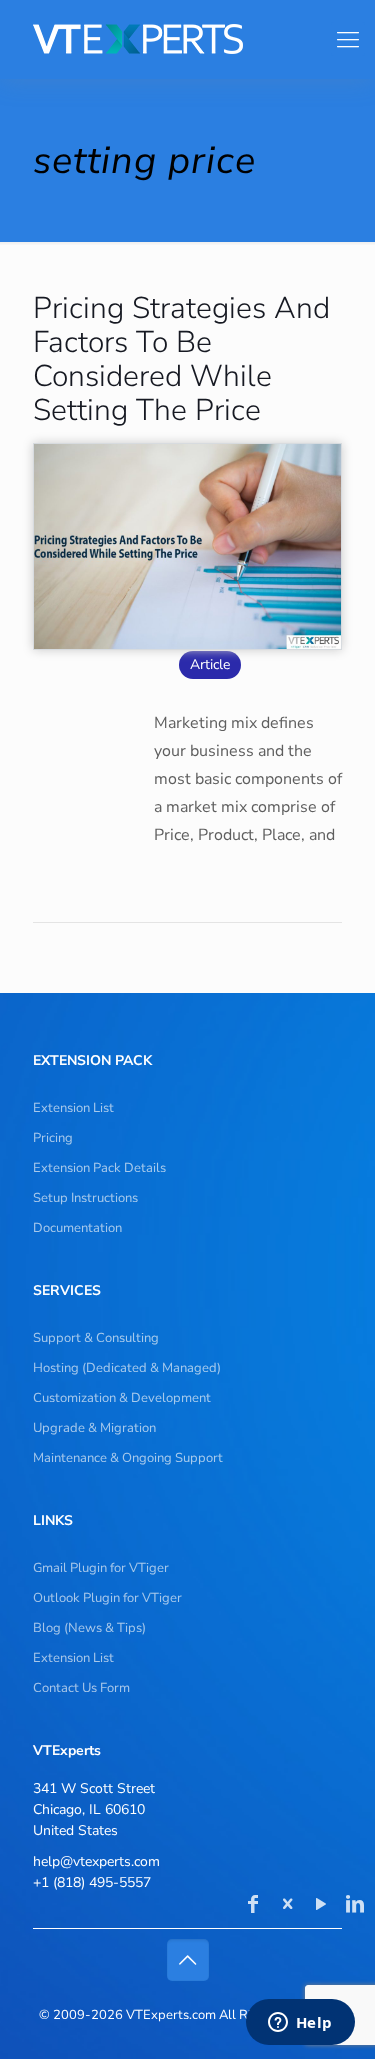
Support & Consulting (96, 1338)
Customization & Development (122, 1398)
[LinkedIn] (355, 1906)
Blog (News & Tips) (89, 1628)
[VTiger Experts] (179, 39)
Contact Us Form (81, 1688)
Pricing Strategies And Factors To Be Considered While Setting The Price (181, 359)
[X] (287, 1906)
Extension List (73, 1108)
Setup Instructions (85, 1198)
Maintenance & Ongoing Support (128, 1458)
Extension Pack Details (99, 1168)
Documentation (77, 1228)
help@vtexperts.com (96, 1861)
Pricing (53, 1138)
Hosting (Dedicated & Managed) (127, 1368)
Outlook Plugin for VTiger (107, 1598)
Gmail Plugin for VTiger (101, 1568)
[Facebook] (253, 1906)
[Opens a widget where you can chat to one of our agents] (300, 2024)
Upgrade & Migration (94, 1428)
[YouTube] (321, 1906)
